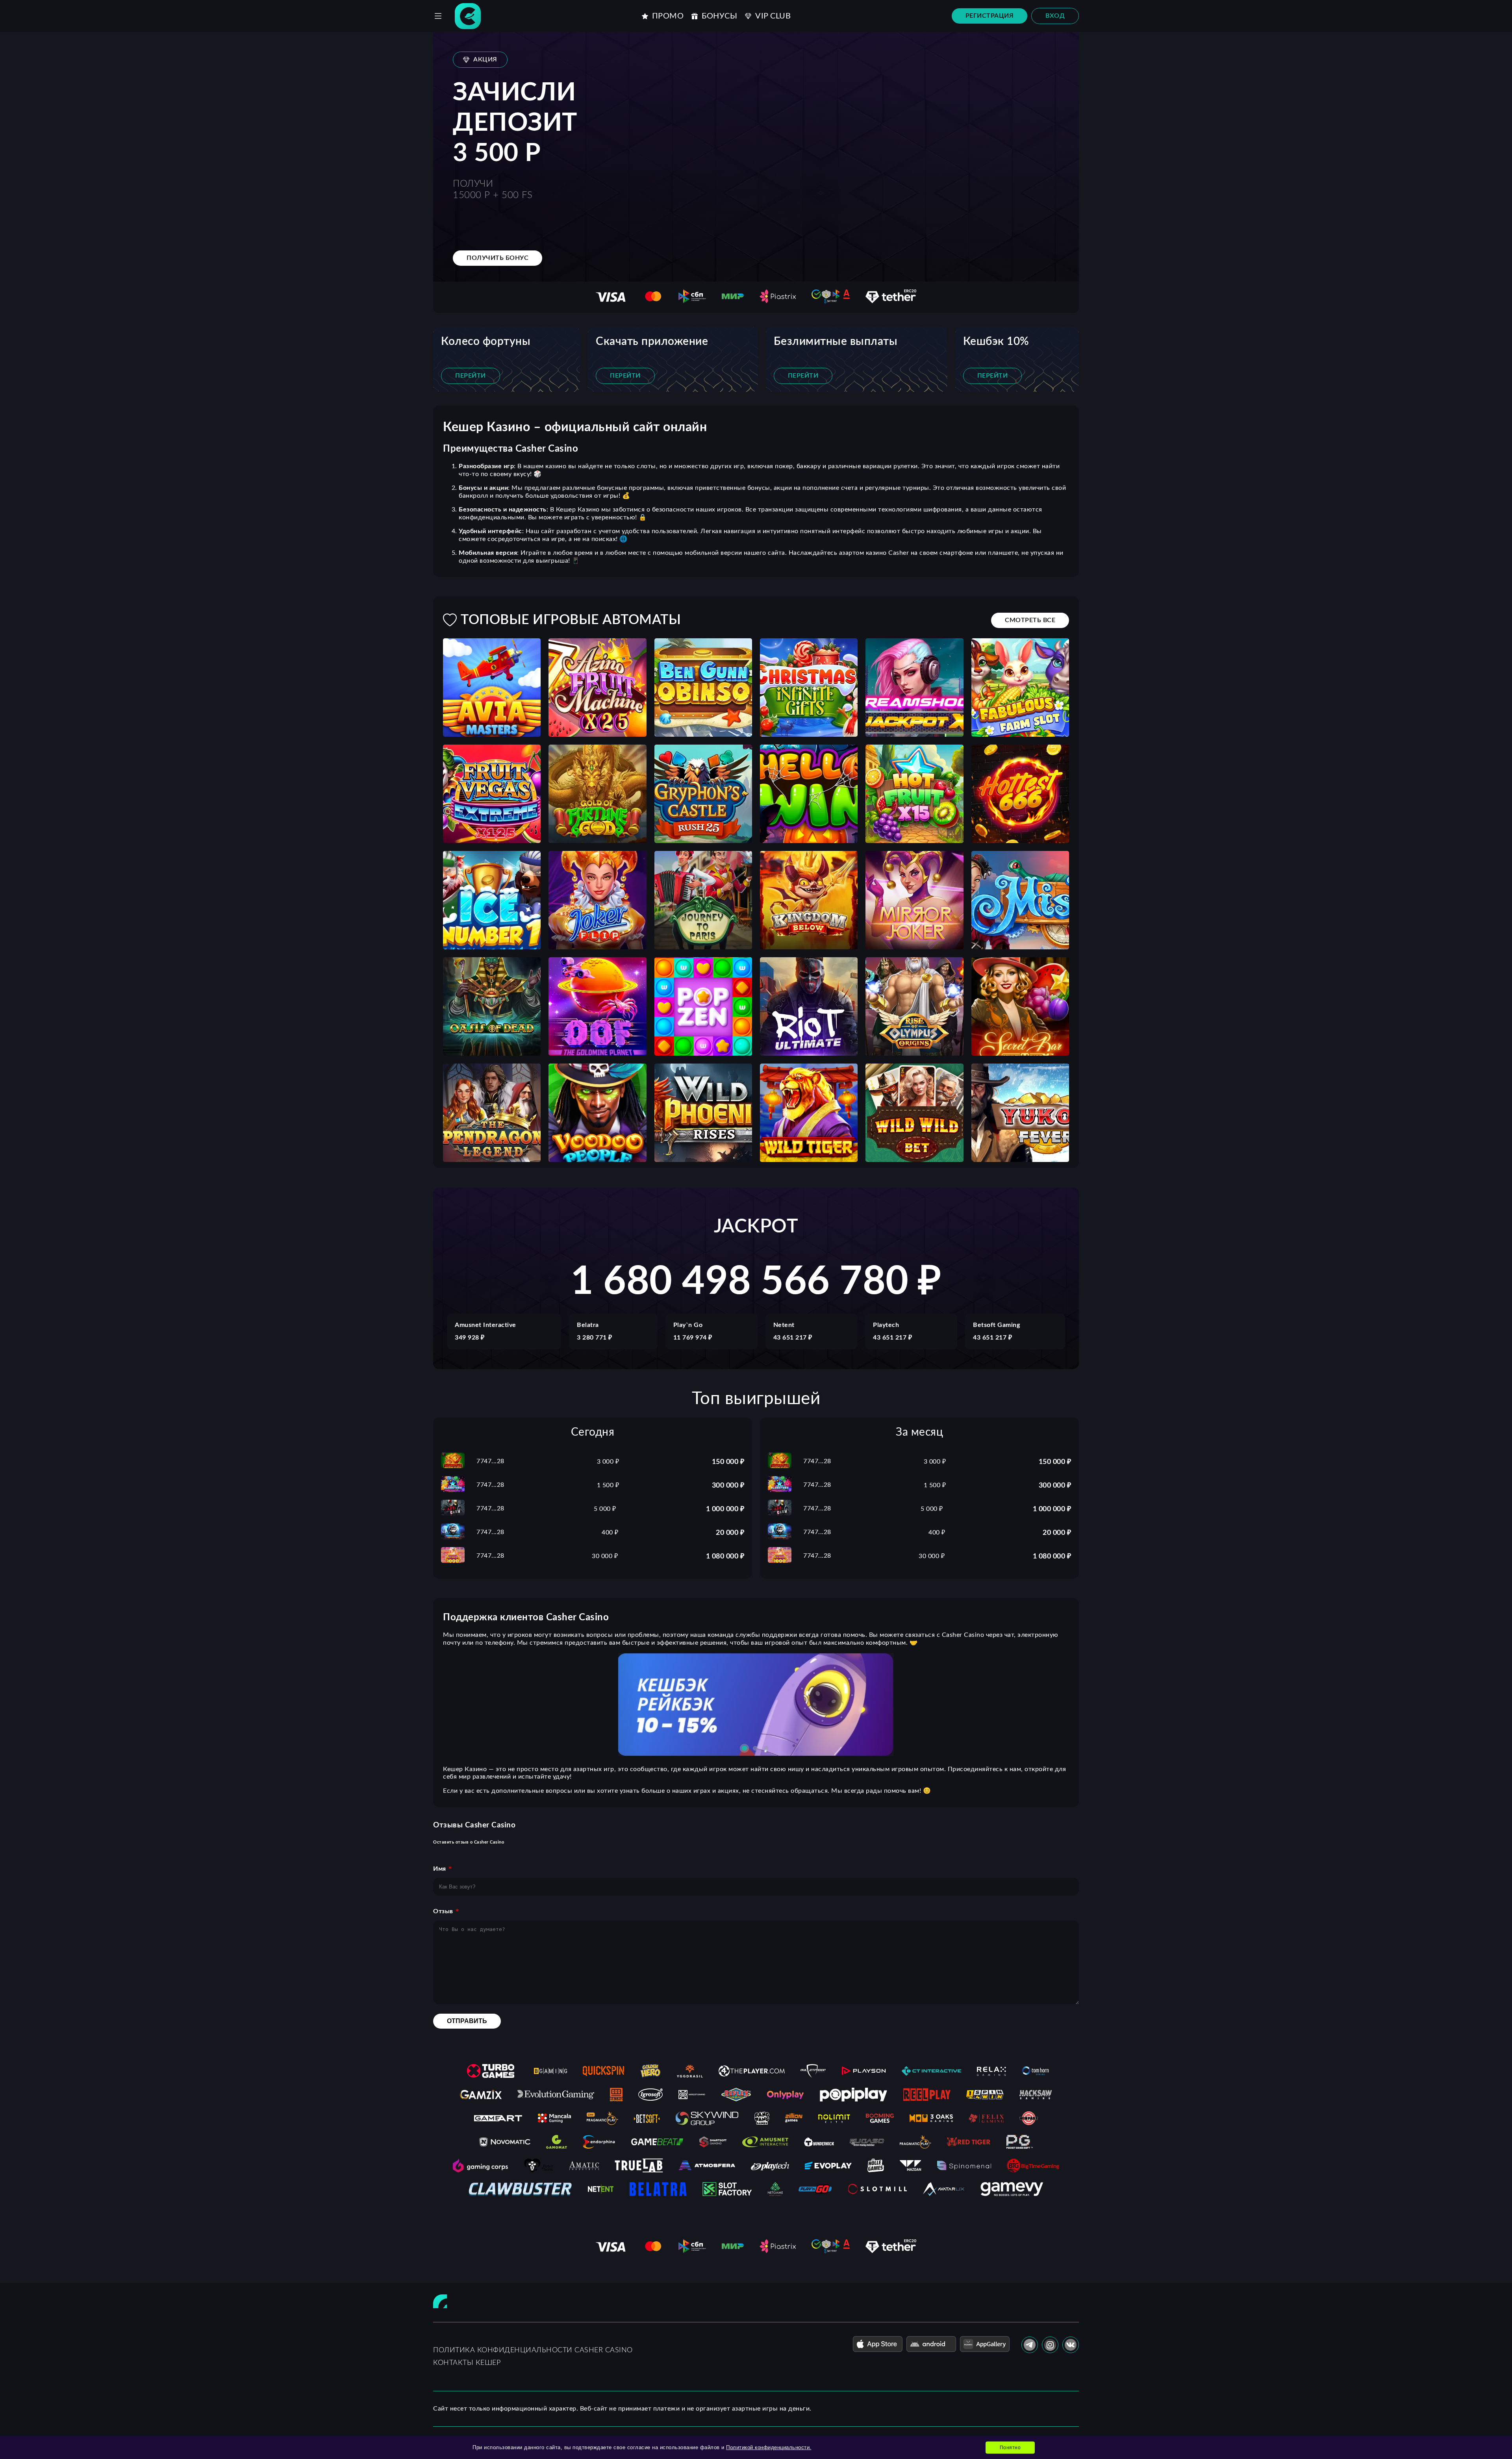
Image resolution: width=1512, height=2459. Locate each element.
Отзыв (443, 1911)
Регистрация (990, 16)
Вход (1055, 16)
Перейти (471, 376)
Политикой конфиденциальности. (769, 2447)
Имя (440, 1869)
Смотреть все (1030, 620)
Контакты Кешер (467, 2363)
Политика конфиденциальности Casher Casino (533, 2350)
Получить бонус (498, 258)
